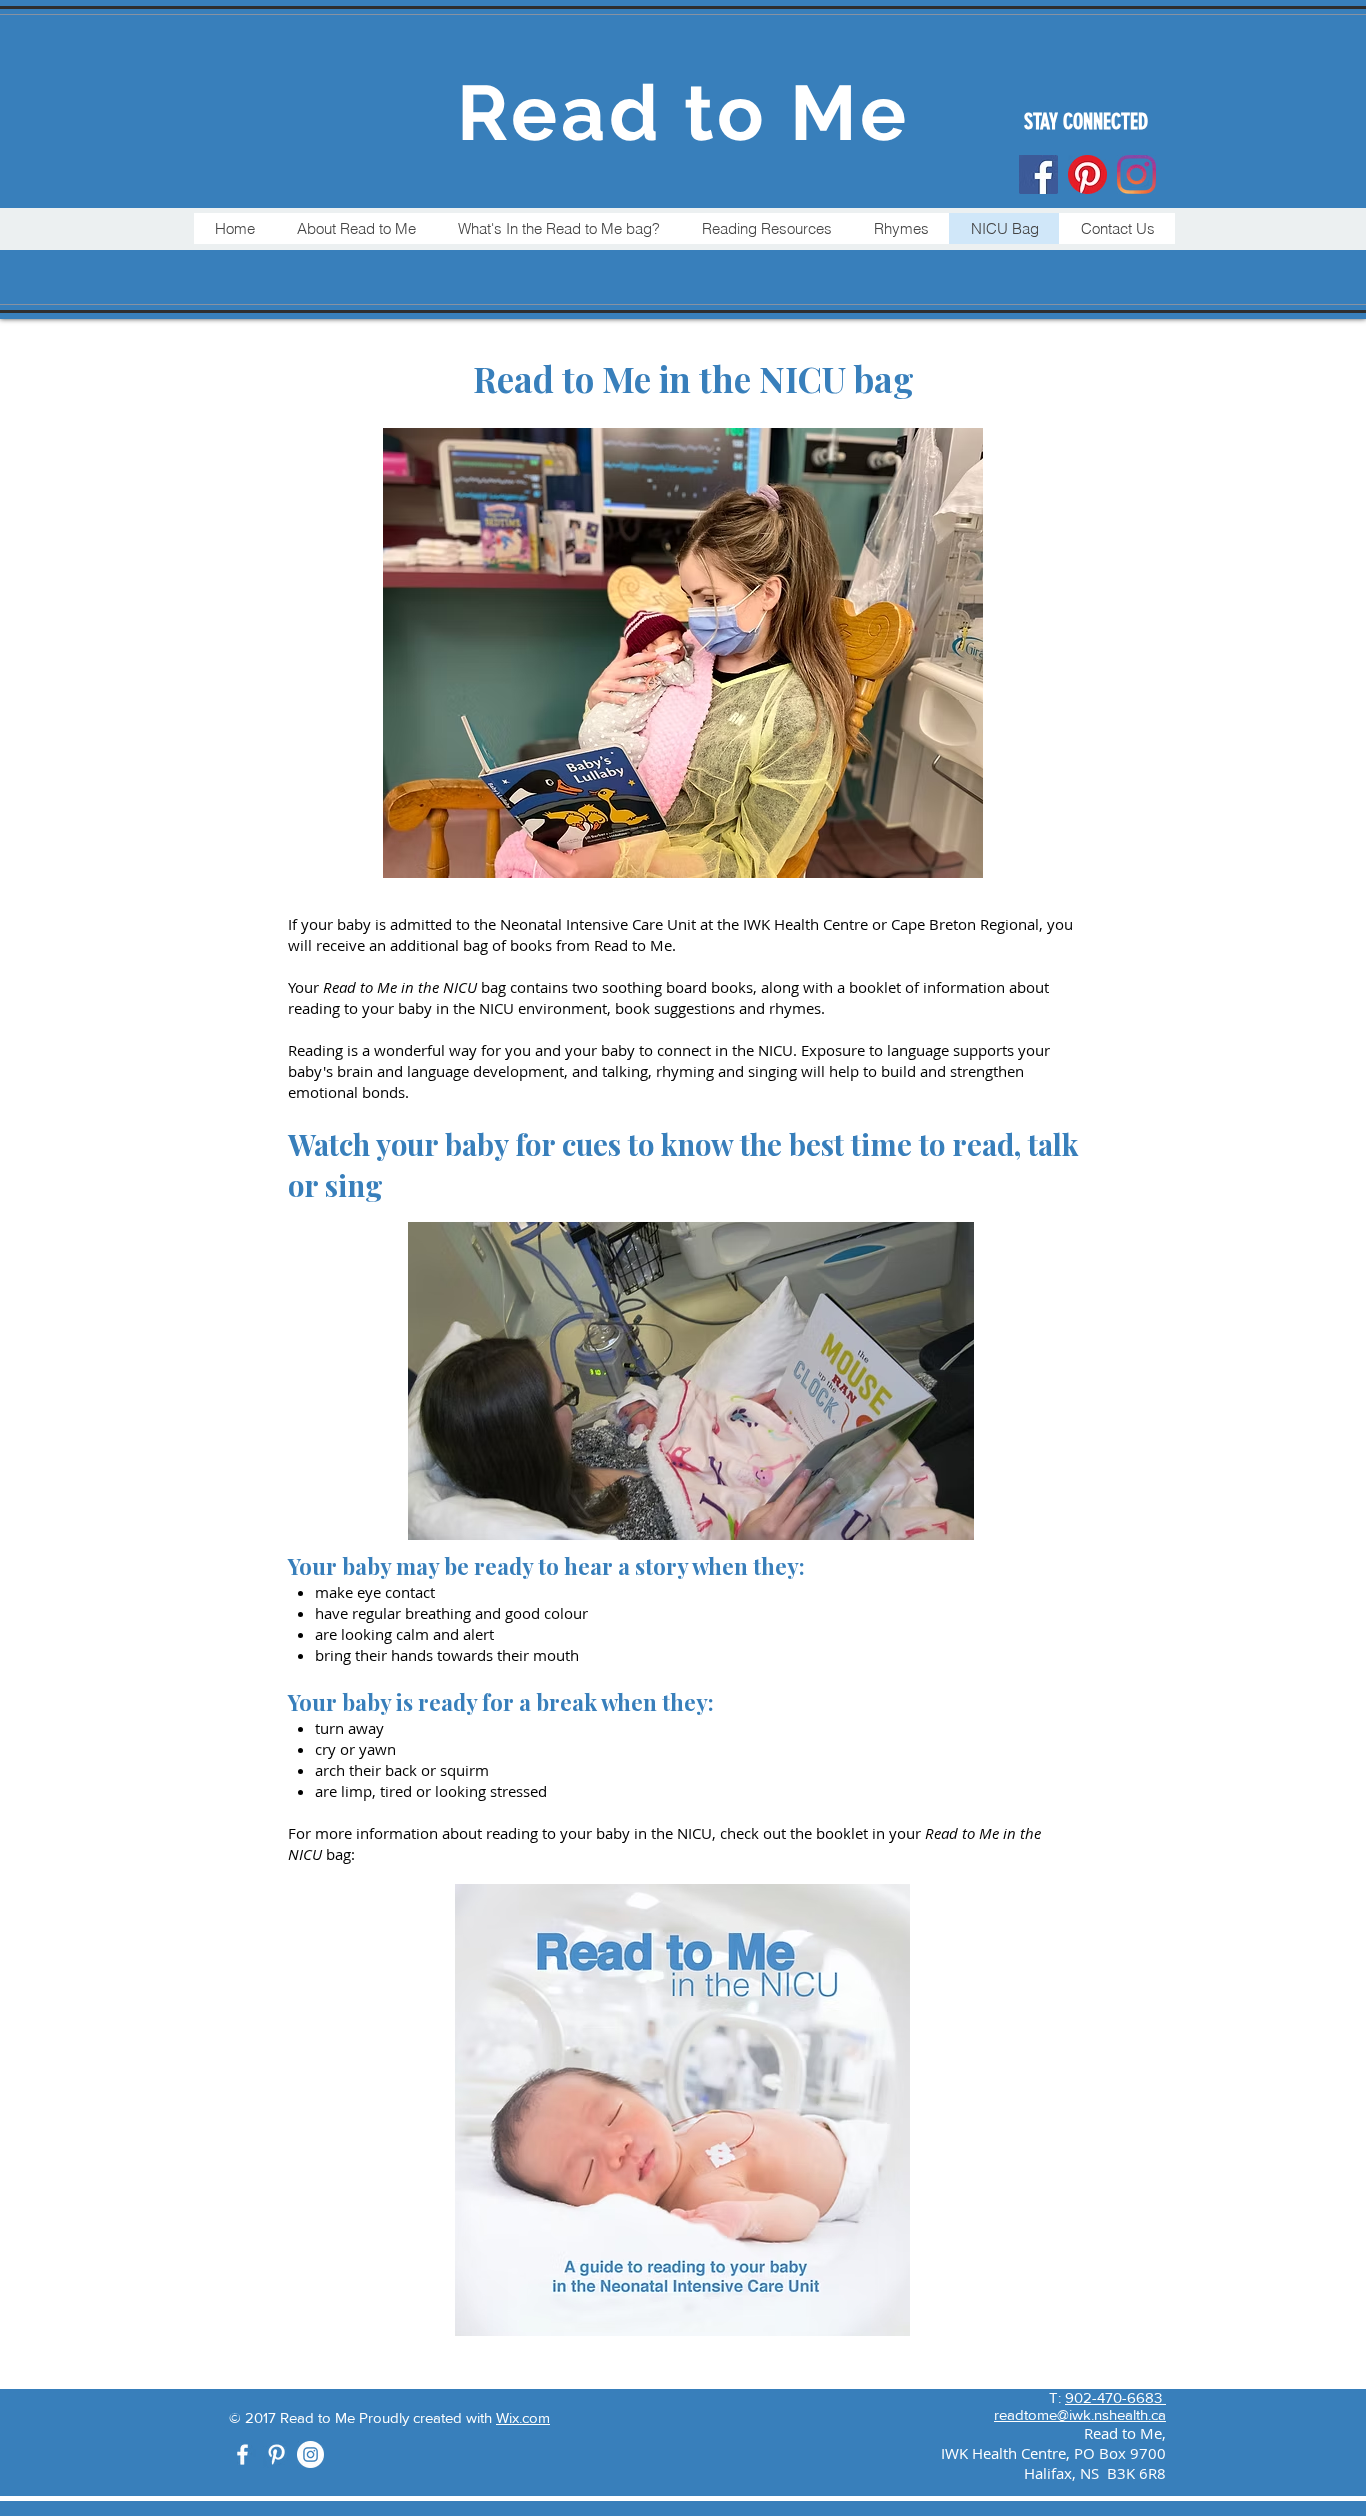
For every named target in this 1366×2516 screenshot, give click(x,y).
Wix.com (523, 2417)
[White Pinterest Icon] (276, 2454)
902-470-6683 (1115, 2397)
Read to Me (683, 113)
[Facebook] (1038, 174)
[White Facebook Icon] (242, 2454)
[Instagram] (310, 2454)
